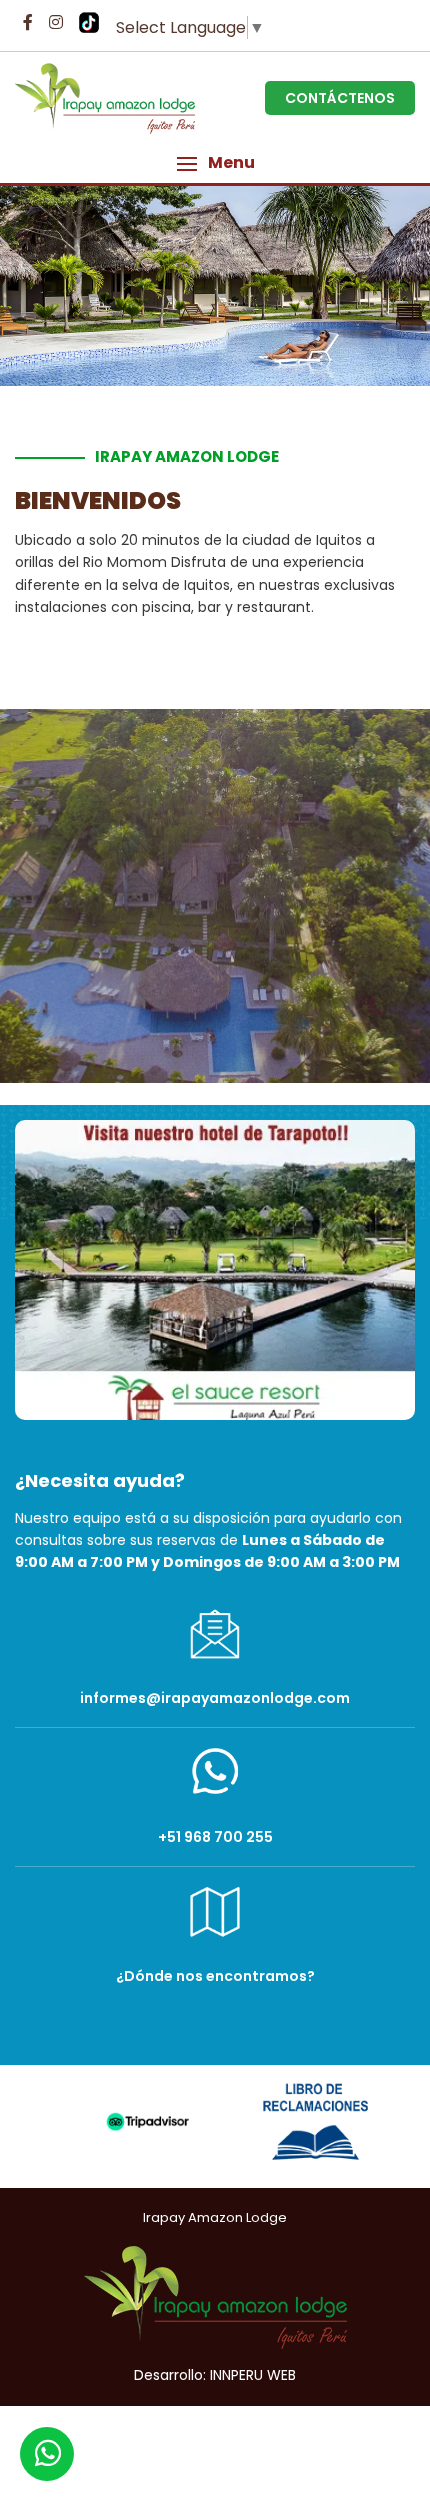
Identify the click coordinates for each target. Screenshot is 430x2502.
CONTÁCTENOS (340, 98)
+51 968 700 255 (215, 1837)
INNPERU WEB (253, 2375)
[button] (215, 163)
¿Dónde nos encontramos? (215, 1976)
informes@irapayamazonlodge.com (215, 1698)
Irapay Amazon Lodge (215, 2217)
